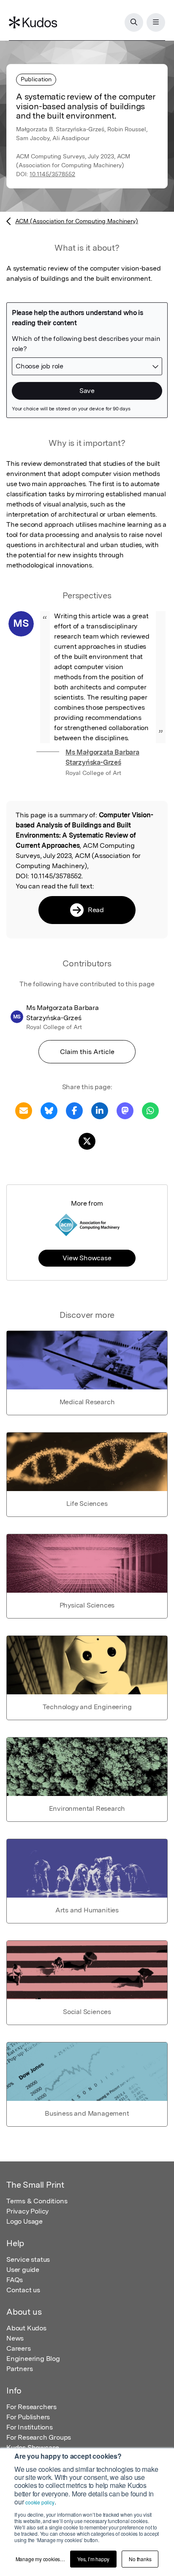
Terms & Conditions (37, 2201)
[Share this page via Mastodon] (125, 1110)
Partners (19, 2369)
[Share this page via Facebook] (74, 1110)
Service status (28, 2259)
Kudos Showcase (33, 2447)
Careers (19, 2348)
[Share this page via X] (87, 1141)
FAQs (15, 2280)
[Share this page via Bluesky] (49, 1110)
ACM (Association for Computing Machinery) (77, 221)
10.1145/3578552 (52, 174)
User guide (23, 2270)
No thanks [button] (140, 2559)
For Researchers (31, 2407)
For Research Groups (39, 2437)
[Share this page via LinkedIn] (100, 1110)
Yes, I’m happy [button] (93, 2559)
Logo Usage (24, 2221)
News (15, 2338)
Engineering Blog (33, 2359)
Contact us (23, 2290)
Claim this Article (87, 1052)
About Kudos (26, 2328)
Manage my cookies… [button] (40, 2559)
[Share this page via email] (24, 1110)
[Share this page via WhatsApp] (150, 1110)
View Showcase (87, 1258)
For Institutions (30, 2427)
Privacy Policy (27, 2211)
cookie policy (40, 2502)
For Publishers (28, 2417)
